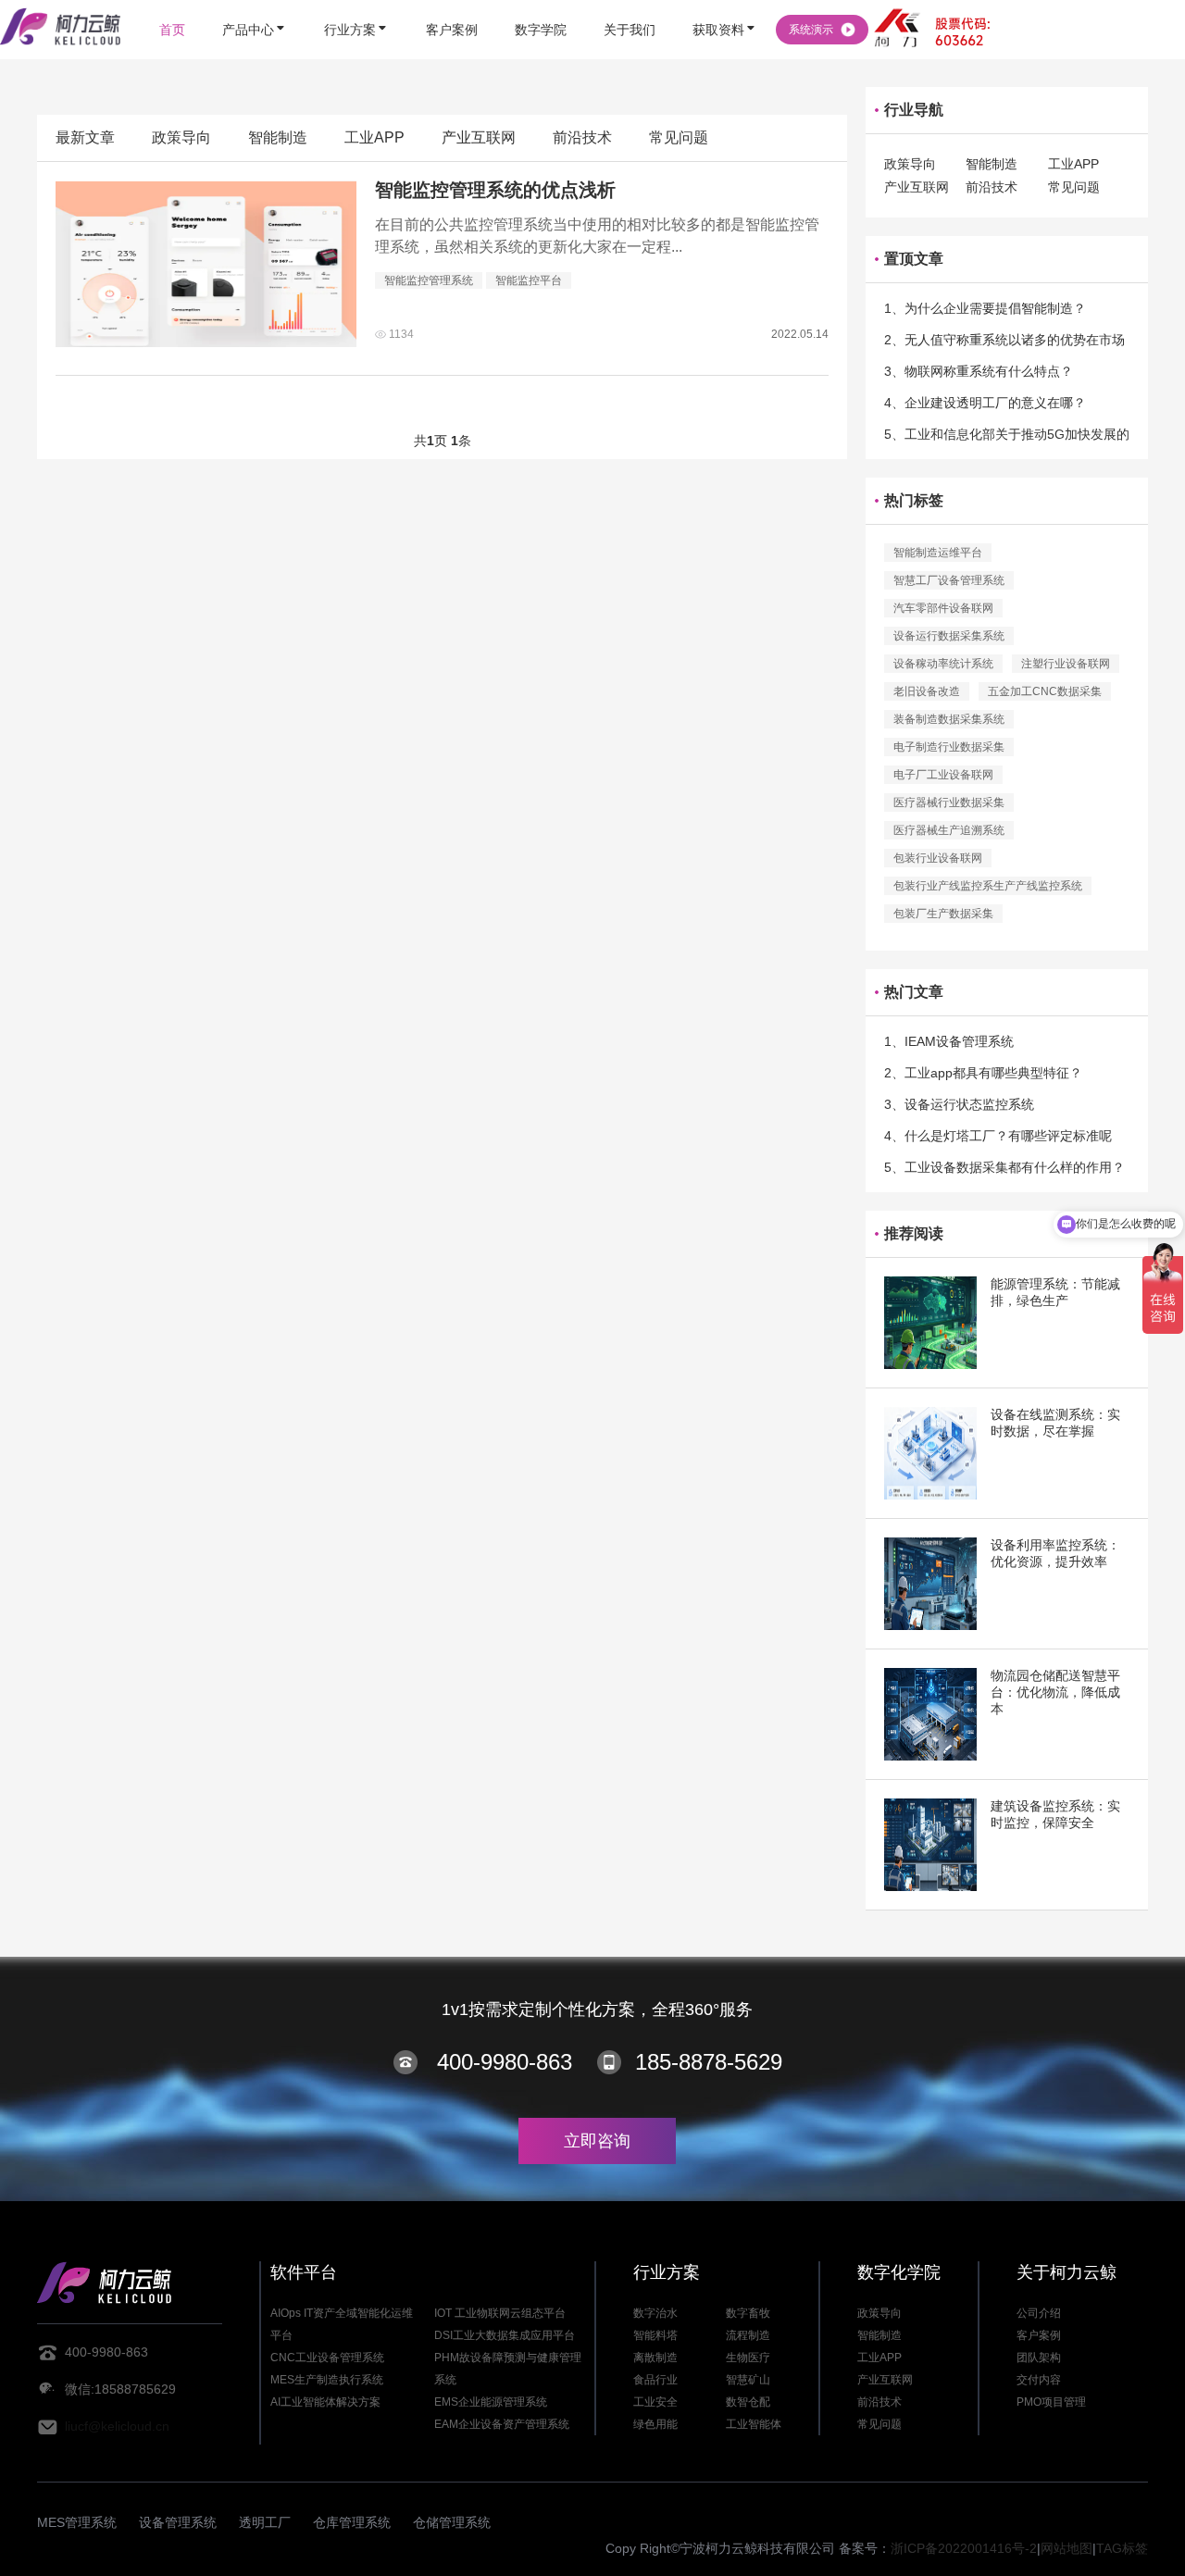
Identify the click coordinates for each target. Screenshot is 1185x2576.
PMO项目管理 (1051, 2402)
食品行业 (655, 2380)
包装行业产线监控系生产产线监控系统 (988, 886)
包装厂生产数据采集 (943, 914)
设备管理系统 (178, 2522)
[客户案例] (452, 2)
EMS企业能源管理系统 (491, 2402)
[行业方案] (356, 2)
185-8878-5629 (709, 2062)
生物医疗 (748, 2358)
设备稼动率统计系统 (943, 664)
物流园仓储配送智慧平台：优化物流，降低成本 (1055, 1692)
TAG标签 (1122, 2548)
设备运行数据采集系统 (949, 636)
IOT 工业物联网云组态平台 (500, 2313)
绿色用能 (655, 2424)
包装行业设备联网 (938, 858)
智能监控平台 (529, 280)
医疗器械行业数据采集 (949, 803)
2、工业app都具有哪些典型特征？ (983, 1073)
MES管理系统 (77, 2522)
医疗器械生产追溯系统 (949, 830)
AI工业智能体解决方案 (325, 2402)
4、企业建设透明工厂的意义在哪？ (985, 403)
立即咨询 (597, 2141)
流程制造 (748, 2335)
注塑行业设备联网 (1066, 664)
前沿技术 (582, 137)
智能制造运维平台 (938, 553)
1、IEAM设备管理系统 (949, 1041)
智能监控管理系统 (429, 280)
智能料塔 (655, 2335)
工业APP (374, 137)
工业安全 (655, 2402)
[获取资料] (725, 2)
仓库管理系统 (352, 2522)
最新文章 (85, 137)
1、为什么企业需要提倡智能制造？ (985, 308)
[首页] (172, 2)
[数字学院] (541, 2)
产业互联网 (479, 137)
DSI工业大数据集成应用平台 (505, 2335)
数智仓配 (748, 2402)
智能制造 (278, 137)
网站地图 (1066, 2548)
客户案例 (1039, 2335)
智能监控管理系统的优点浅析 (495, 190)
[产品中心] (255, 2)
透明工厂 (265, 2522)
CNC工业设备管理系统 (327, 2358)
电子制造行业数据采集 (949, 747)
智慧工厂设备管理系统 (949, 580)
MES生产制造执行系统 (327, 2380)
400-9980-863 (505, 2062)
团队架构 (1039, 2358)
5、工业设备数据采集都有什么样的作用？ (1004, 1167)
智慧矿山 (748, 2380)
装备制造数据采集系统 (949, 719)
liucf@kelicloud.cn (117, 2426)
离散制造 (655, 2358)
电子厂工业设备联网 (943, 775)
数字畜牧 (748, 2313)
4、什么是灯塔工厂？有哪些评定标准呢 (998, 1136)
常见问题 (679, 137)
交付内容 (1039, 2380)
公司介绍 (1039, 2313)
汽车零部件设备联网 (943, 608)
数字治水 (655, 2313)
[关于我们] (630, 2)
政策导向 (181, 137)
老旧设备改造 (927, 691)
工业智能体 (754, 2424)
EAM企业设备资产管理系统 (502, 2424)
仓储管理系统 (452, 2522)
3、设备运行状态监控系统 (959, 1104)
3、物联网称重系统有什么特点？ (979, 371)
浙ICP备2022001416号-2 (964, 2548)
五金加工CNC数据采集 (1045, 691)
